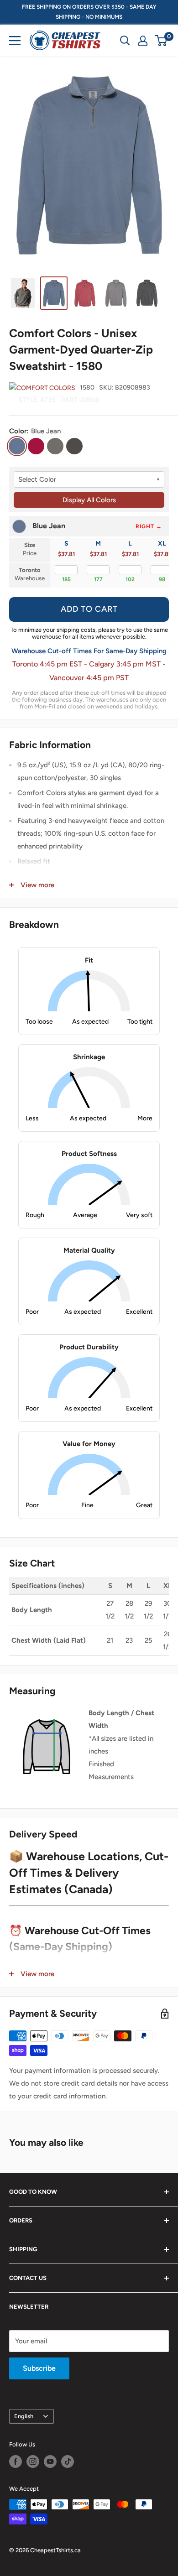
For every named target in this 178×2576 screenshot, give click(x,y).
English (24, 2416)
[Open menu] (15, 41)
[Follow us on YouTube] (50, 2462)
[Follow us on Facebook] (16, 2462)
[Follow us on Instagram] (33, 2462)
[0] (161, 41)
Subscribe (39, 2368)
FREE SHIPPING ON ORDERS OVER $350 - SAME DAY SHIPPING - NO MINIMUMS (89, 12)
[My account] (143, 41)
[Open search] (125, 41)
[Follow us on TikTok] (68, 2462)
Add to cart (89, 609)
